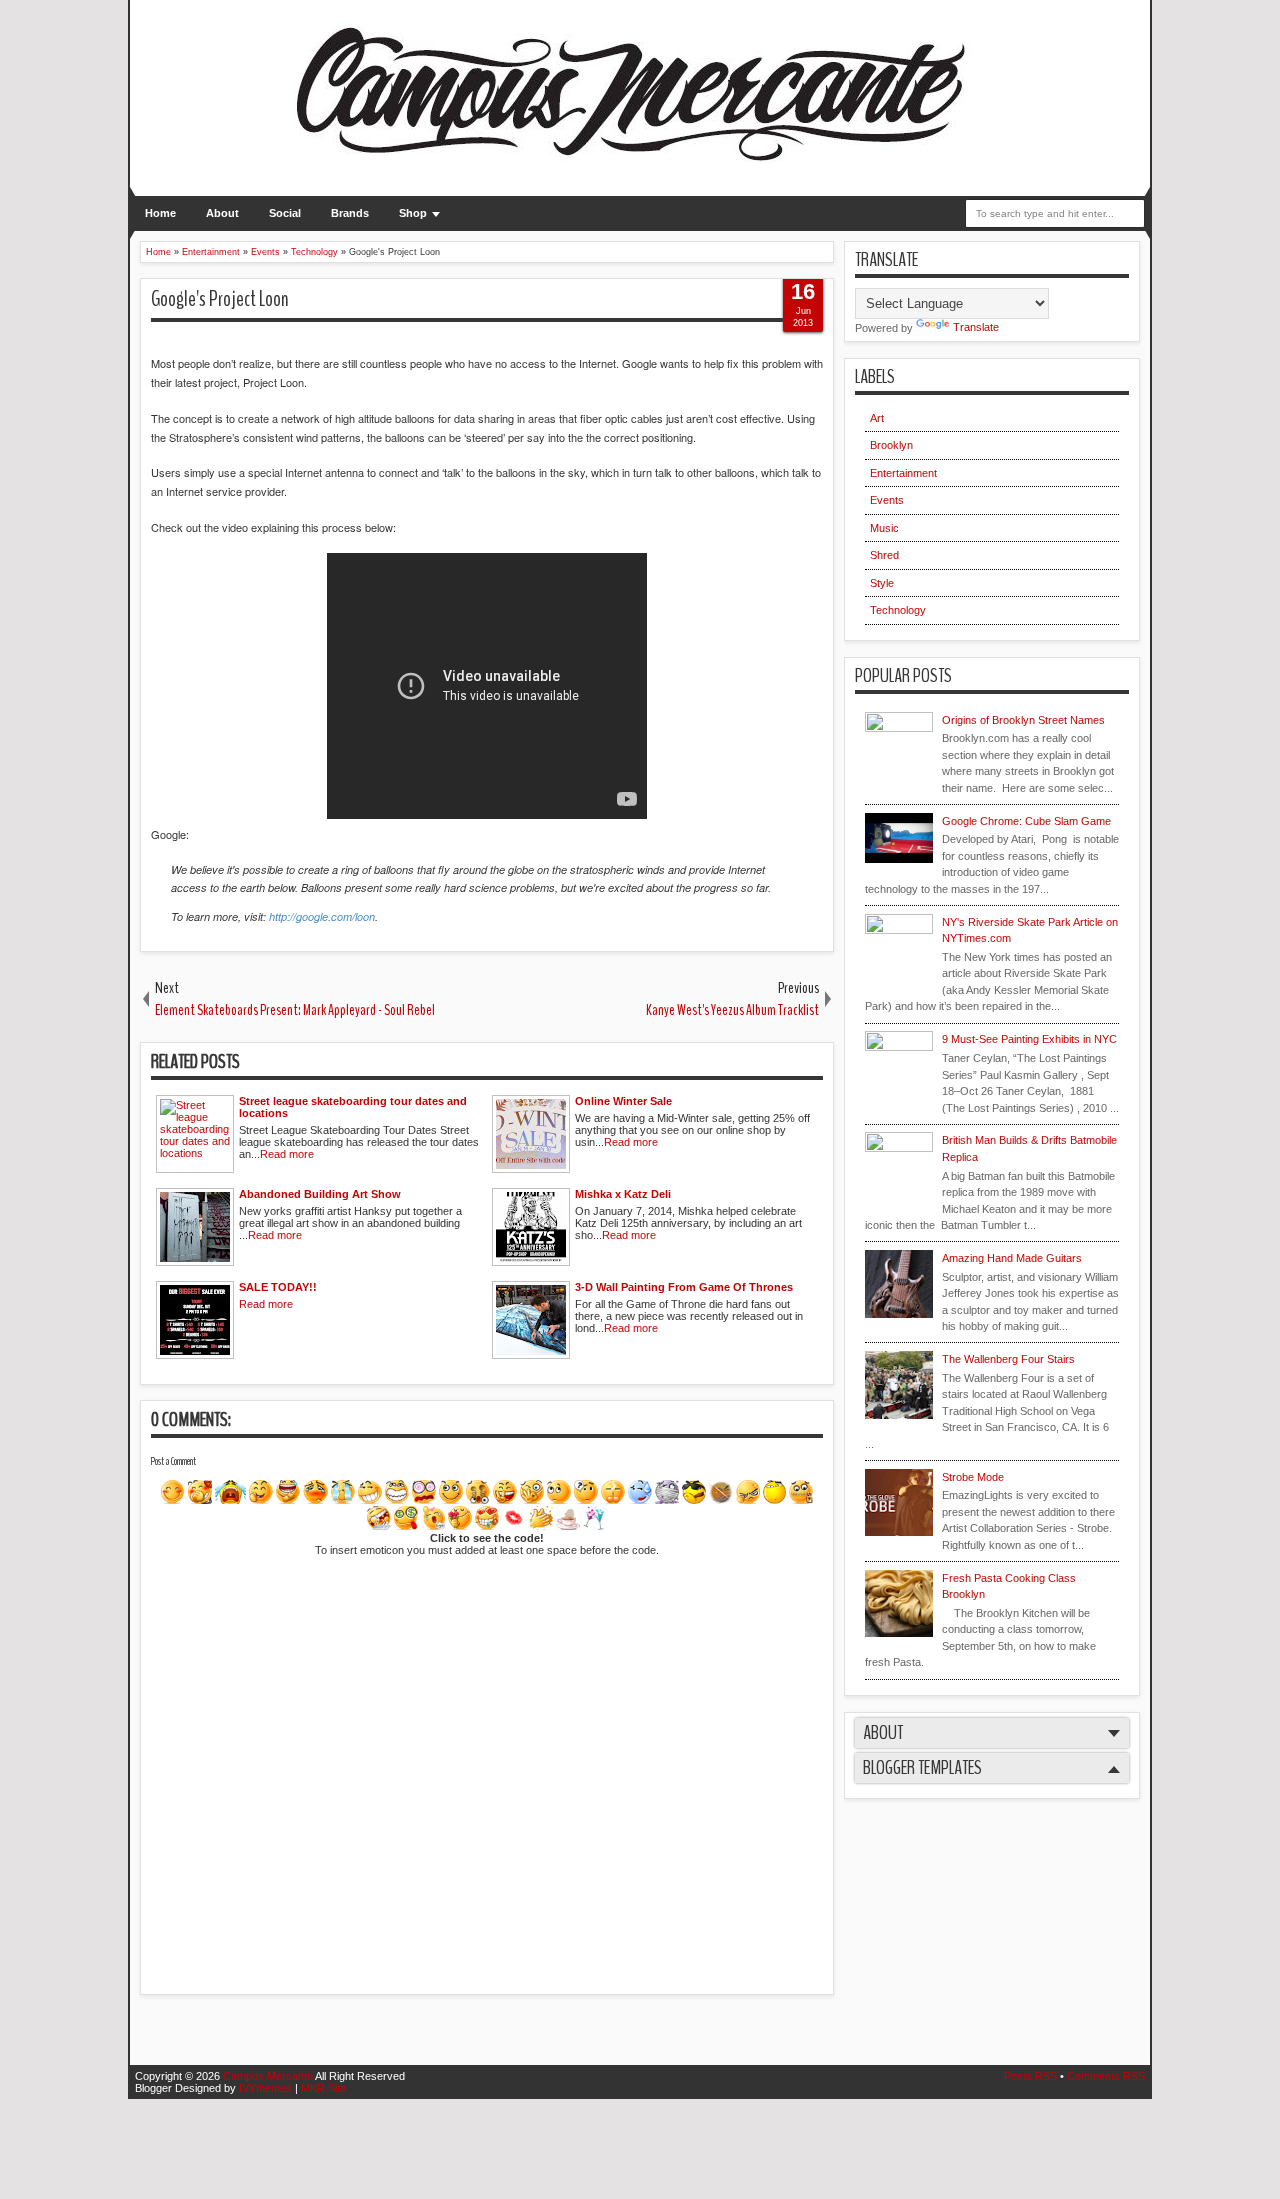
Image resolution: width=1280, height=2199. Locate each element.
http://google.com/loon (322, 916)
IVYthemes (265, 2088)
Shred (884, 555)
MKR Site (323, 2088)
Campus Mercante (268, 2076)
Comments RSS (1106, 2076)
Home (160, 213)
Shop (413, 213)
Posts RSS (1030, 2076)
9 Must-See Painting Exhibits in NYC (1029, 1039)
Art (877, 418)
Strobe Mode (973, 1477)
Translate (976, 327)
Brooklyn (891, 445)
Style (882, 583)
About (222, 213)
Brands (350, 213)
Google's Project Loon (220, 299)
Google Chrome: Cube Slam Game (1026, 821)
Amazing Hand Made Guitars (1012, 1258)
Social (285, 213)
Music (884, 528)
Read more (287, 1154)
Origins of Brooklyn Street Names (1023, 720)
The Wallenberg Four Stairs (1008, 1359)
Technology (898, 610)
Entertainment (903, 473)
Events (887, 500)
